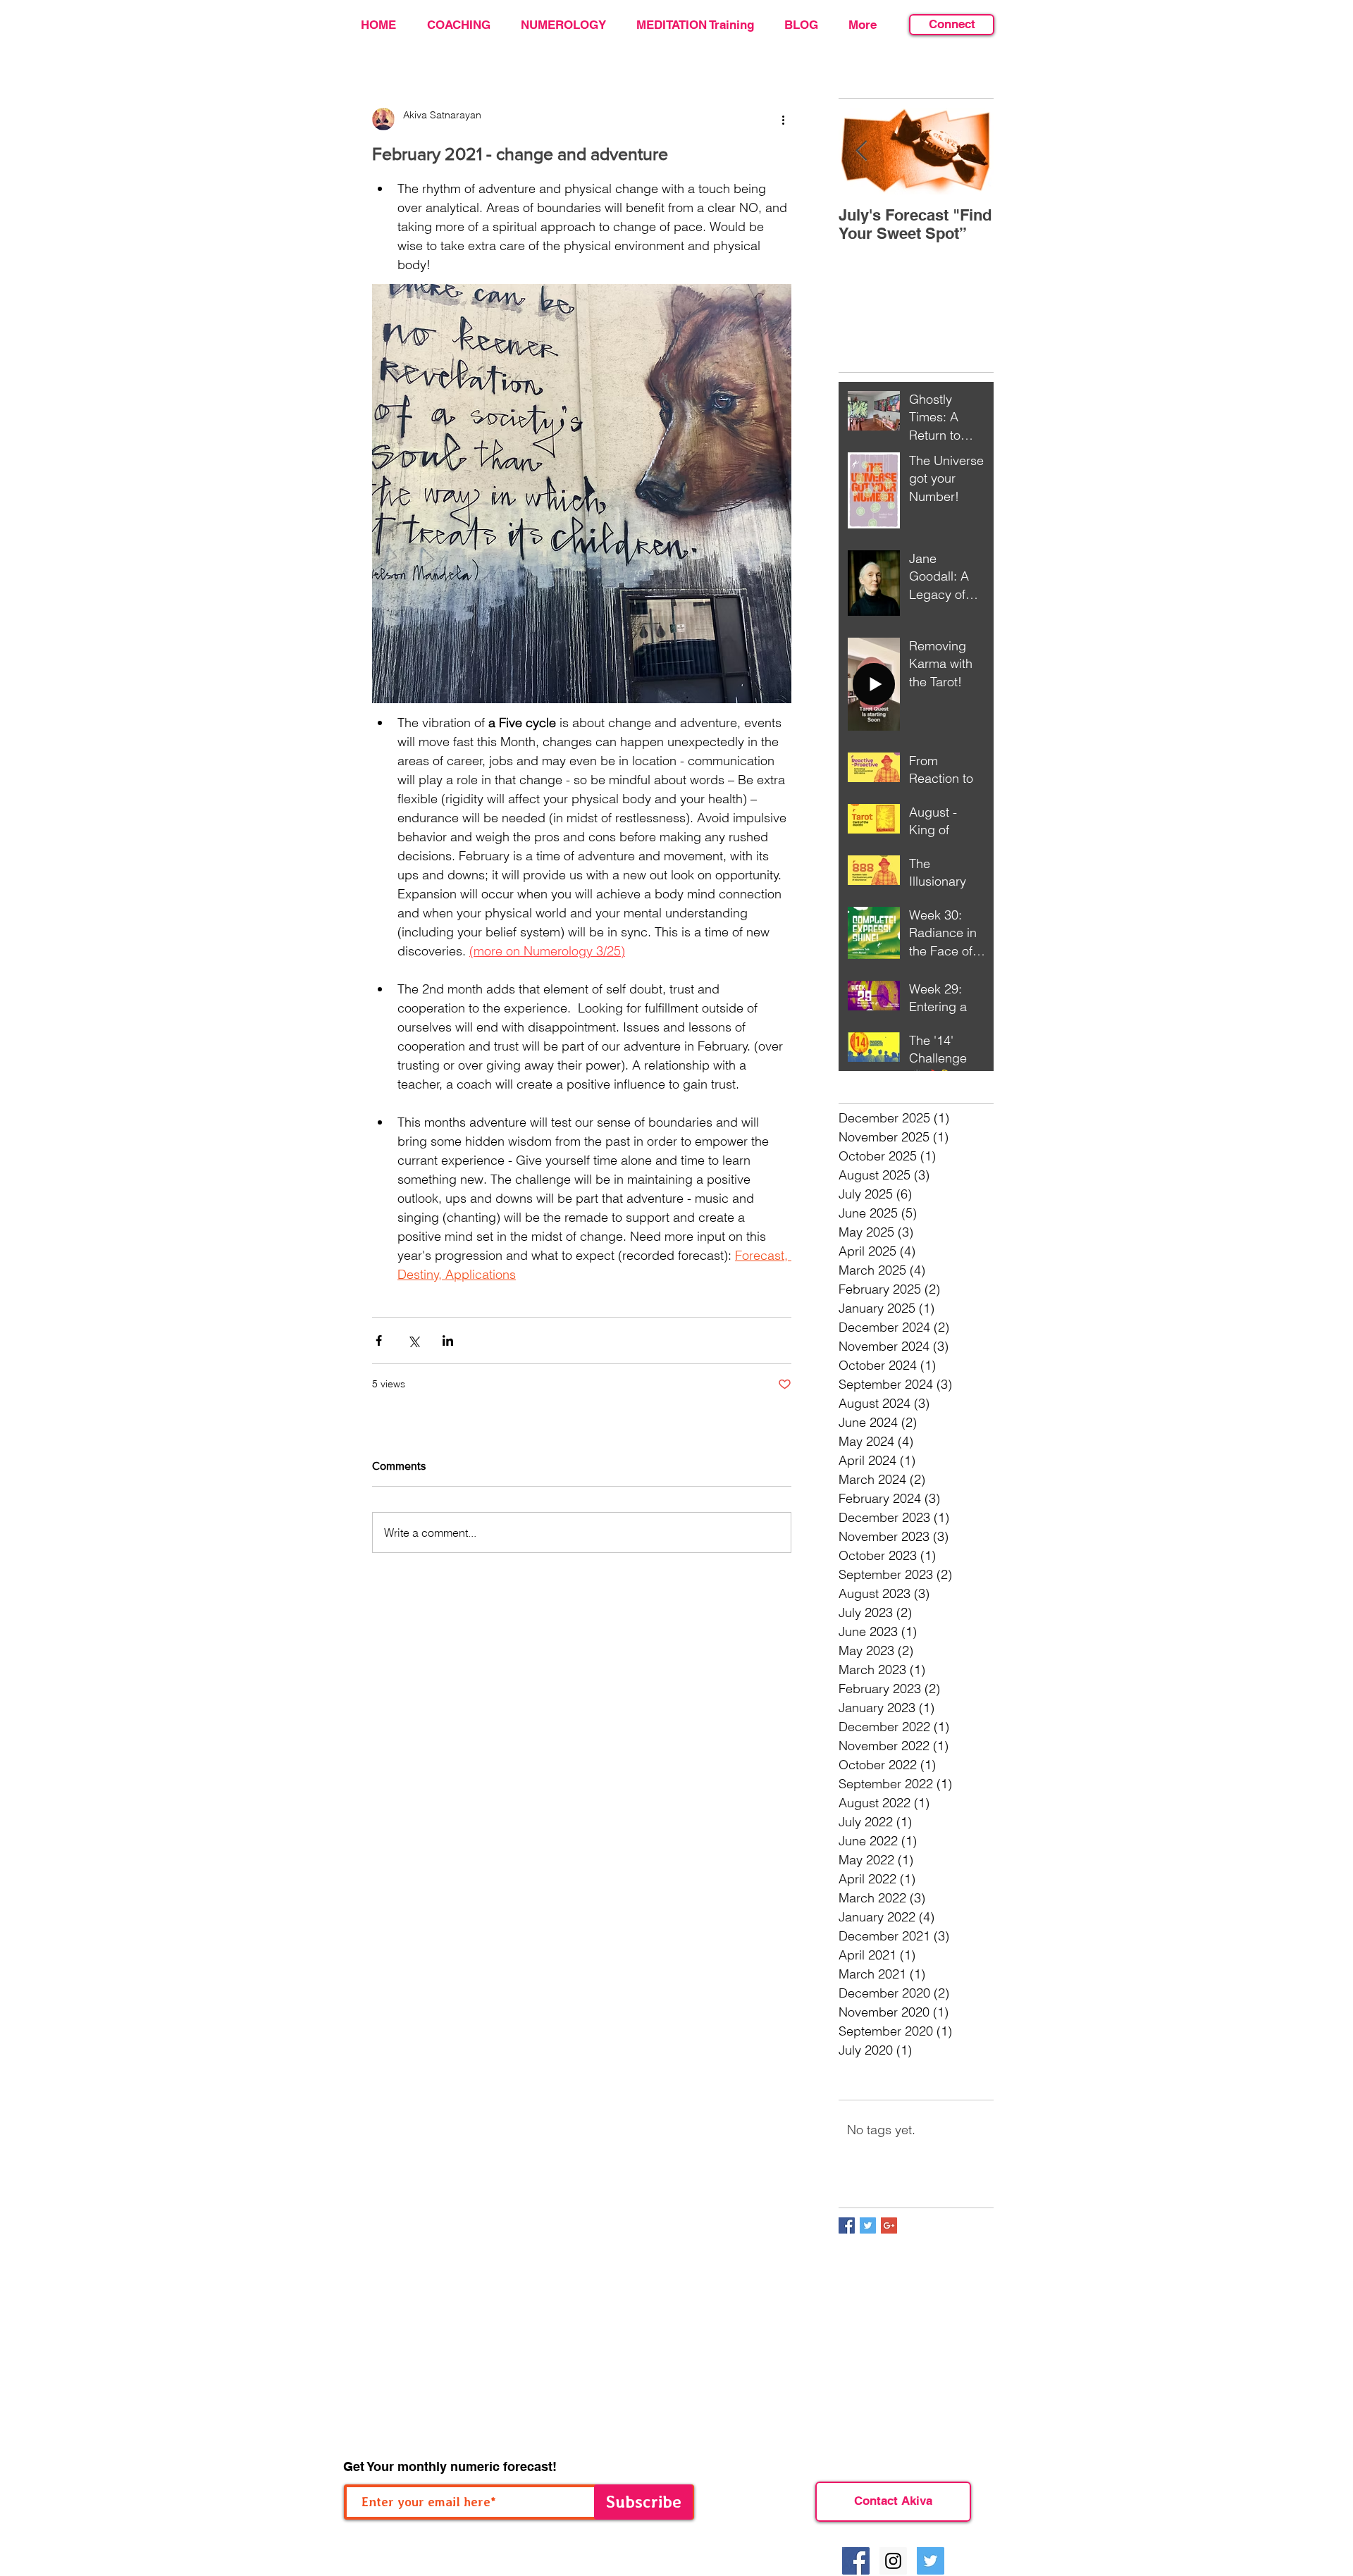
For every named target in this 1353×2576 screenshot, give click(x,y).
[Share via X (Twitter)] (413, 1340)
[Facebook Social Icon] (856, 2561)
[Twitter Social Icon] (931, 2561)
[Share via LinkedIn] (448, 1340)
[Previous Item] (861, 151)
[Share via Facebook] (379, 1340)
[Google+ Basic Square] (889, 2225)
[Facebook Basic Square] (847, 2225)
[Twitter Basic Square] (868, 2225)
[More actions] (783, 119)
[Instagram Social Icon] (893, 2561)
